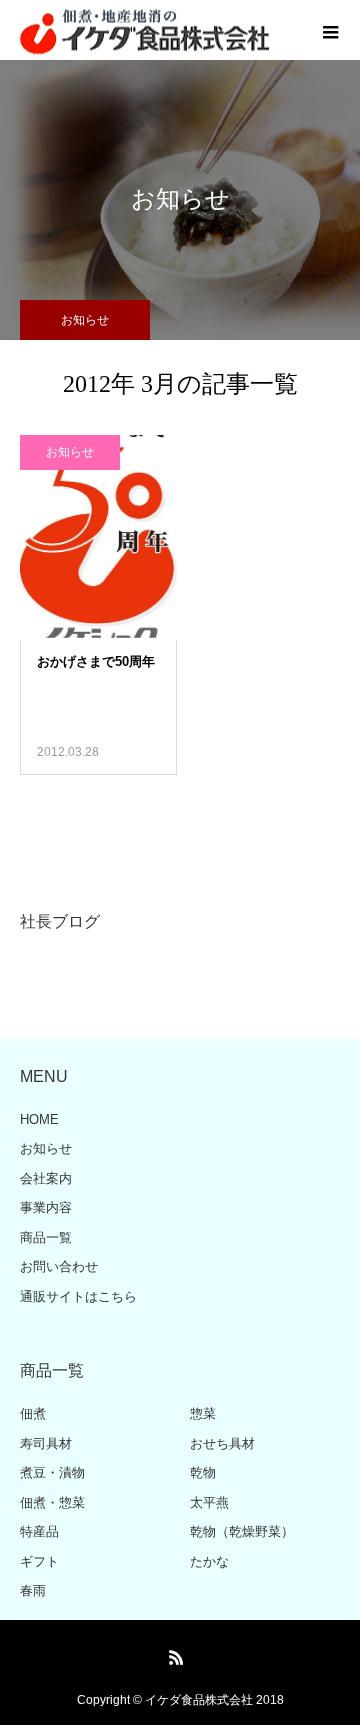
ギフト (39, 1561)
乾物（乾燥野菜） (242, 1531)
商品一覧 (46, 1237)
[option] (180, 924)
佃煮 (33, 1413)
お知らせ (70, 452)
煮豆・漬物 (52, 1472)
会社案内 (46, 1178)
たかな (209, 1561)
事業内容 (46, 1207)
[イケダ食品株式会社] (145, 30)
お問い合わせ (59, 1266)
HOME (39, 1119)
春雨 (33, 1590)
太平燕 (209, 1502)
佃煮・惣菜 (52, 1502)
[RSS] (177, 1657)
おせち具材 (222, 1443)
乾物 (203, 1472)
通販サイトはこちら (78, 1296)
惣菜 (203, 1413)
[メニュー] (330, 30)
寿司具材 (46, 1443)
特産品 (39, 1531)
